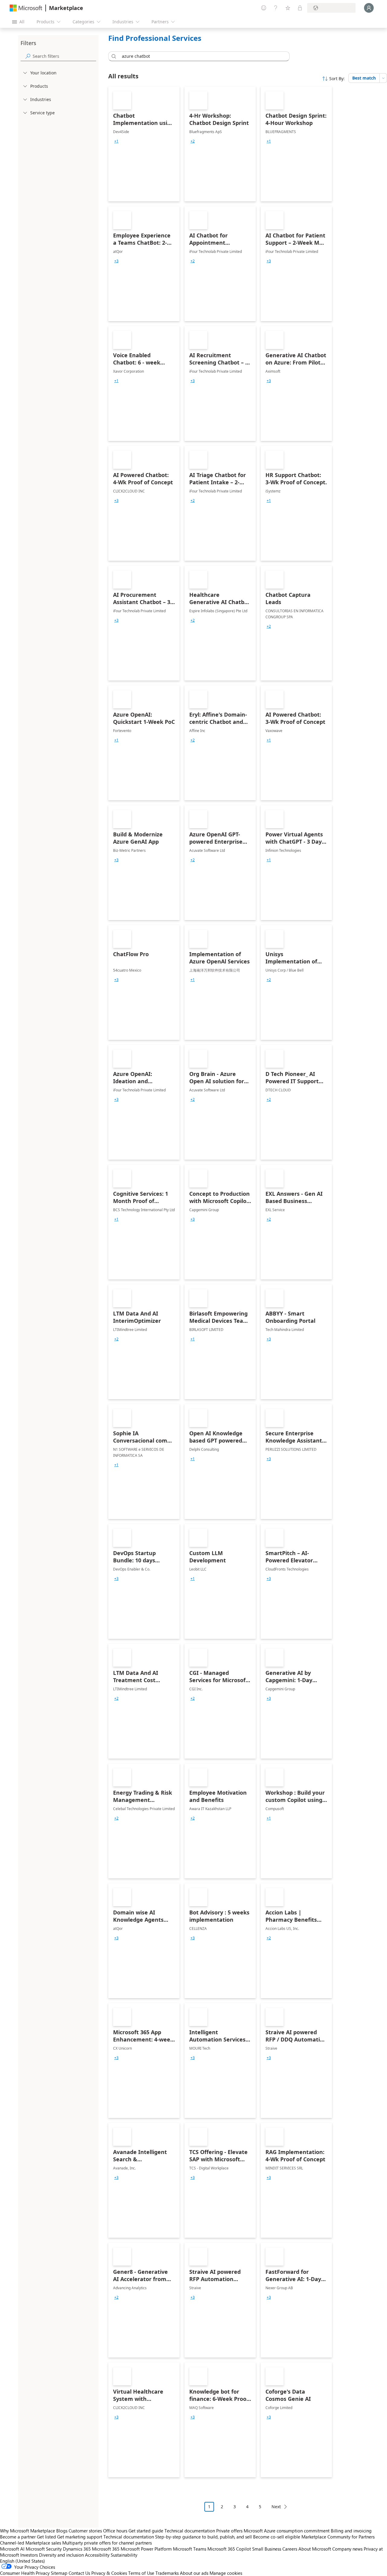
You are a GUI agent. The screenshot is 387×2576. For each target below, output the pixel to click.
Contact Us (79, 2573)
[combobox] (201, 56)
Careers (290, 2549)
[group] (116, 141)
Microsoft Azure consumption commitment (287, 2531)
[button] (113, 56)
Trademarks (167, 2573)
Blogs (62, 2531)
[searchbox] (64, 56)
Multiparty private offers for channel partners (107, 2543)
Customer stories (85, 2531)
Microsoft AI (12, 2549)
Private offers (229, 2531)
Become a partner (18, 2537)
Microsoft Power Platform (146, 2549)
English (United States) (23, 2561)
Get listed (46, 2537)
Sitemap (59, 2573)
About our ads (194, 2573)
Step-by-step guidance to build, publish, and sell (203, 2537)
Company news (347, 2549)
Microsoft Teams (190, 2549)
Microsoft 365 (106, 2549)
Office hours (115, 2531)
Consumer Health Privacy (25, 2573)
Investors (29, 2555)
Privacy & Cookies (109, 2573)
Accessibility (97, 2555)
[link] (144, 144)
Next (276, 2507)
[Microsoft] (26, 8)
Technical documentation (190, 2531)
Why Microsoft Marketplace (28, 2531)
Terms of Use (141, 2573)
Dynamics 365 (77, 2549)
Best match (364, 78)
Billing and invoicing (351, 2531)
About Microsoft (315, 2549)
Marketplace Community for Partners (338, 2537)
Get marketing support (80, 2537)
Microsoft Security (44, 2549)
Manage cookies (226, 2573)
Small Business (267, 2549)
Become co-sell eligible (277, 2537)
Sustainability (124, 2555)
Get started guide (146, 2531)
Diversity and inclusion (61, 2555)
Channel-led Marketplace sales (31, 2543)
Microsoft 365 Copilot (229, 2549)
